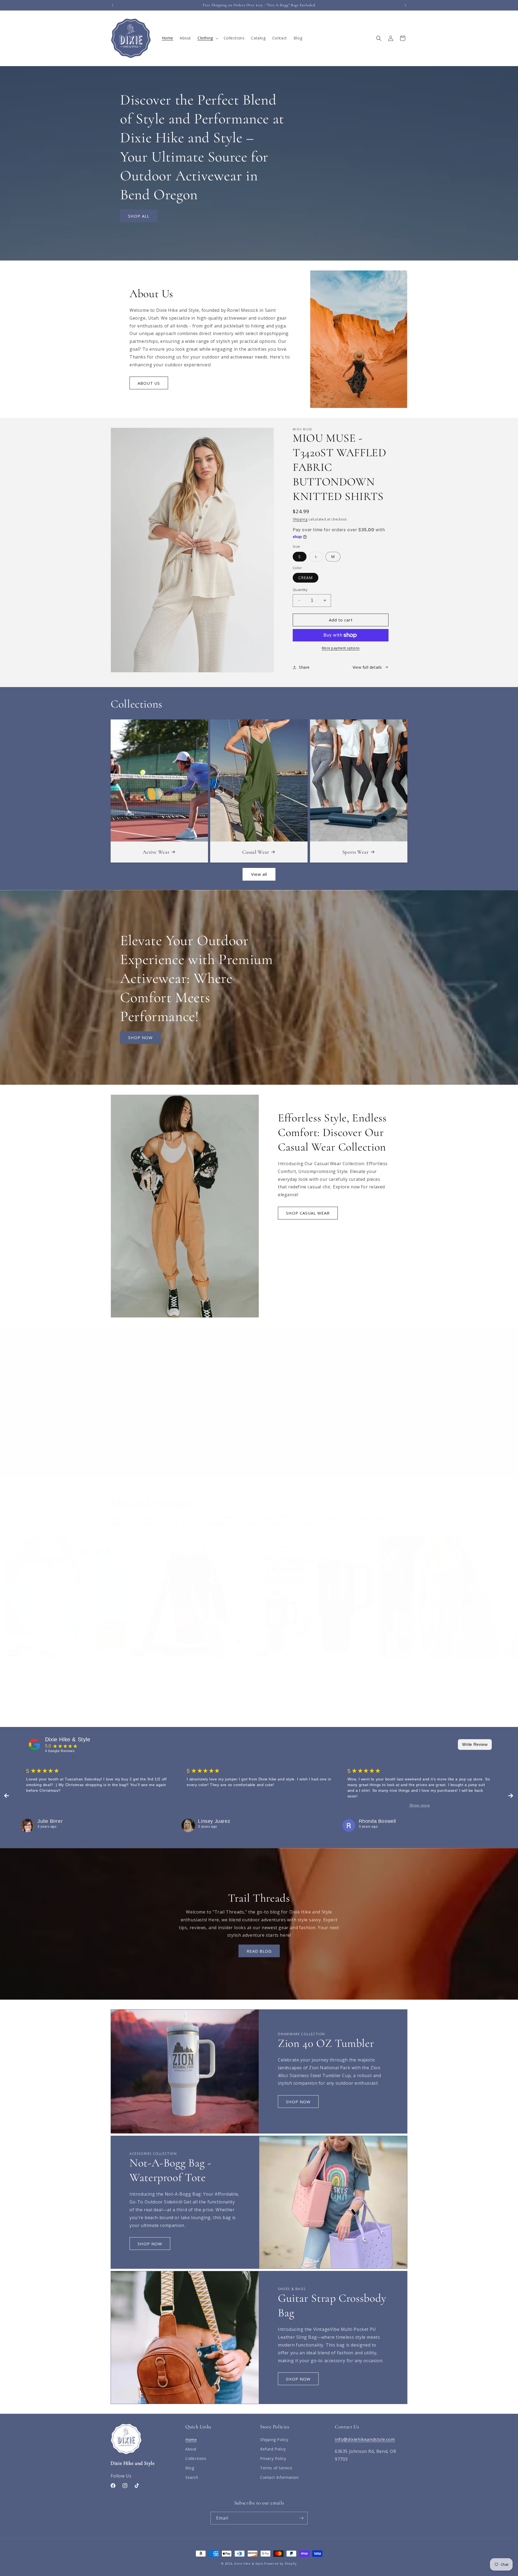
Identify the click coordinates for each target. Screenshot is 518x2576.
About (191, 2449)
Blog (190, 2468)
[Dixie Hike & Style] (35, 1745)
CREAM (306, 578)
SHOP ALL (139, 216)
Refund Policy (273, 2449)
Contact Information (279, 2477)
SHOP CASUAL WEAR (308, 1213)
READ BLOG (259, 1951)
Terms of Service (276, 2468)
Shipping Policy (274, 2440)
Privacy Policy (273, 2458)
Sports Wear (355, 852)
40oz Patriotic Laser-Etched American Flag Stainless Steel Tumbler (313, 1669)
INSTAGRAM (290, 1441)
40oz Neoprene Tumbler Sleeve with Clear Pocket (189, 1669)
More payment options (341, 648)
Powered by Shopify (280, 2563)
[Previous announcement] (113, 5)
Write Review (475, 1744)
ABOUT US (149, 383)
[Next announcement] (405, 5)
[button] (207, 38)
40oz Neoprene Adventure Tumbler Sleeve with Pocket (65, 1669)
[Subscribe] (301, 2518)
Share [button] (304, 667)
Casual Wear (256, 852)
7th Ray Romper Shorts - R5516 (438, 1669)
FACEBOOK (228, 1441)
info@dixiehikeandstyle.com (365, 2439)
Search (192, 2477)
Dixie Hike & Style (68, 1739)
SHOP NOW (140, 1037)
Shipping (300, 519)
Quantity (300, 590)
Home (191, 2440)
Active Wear (156, 852)
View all (259, 874)
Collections (196, 2458)
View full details (367, 667)
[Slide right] (271, 1701)
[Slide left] (247, 1701)
